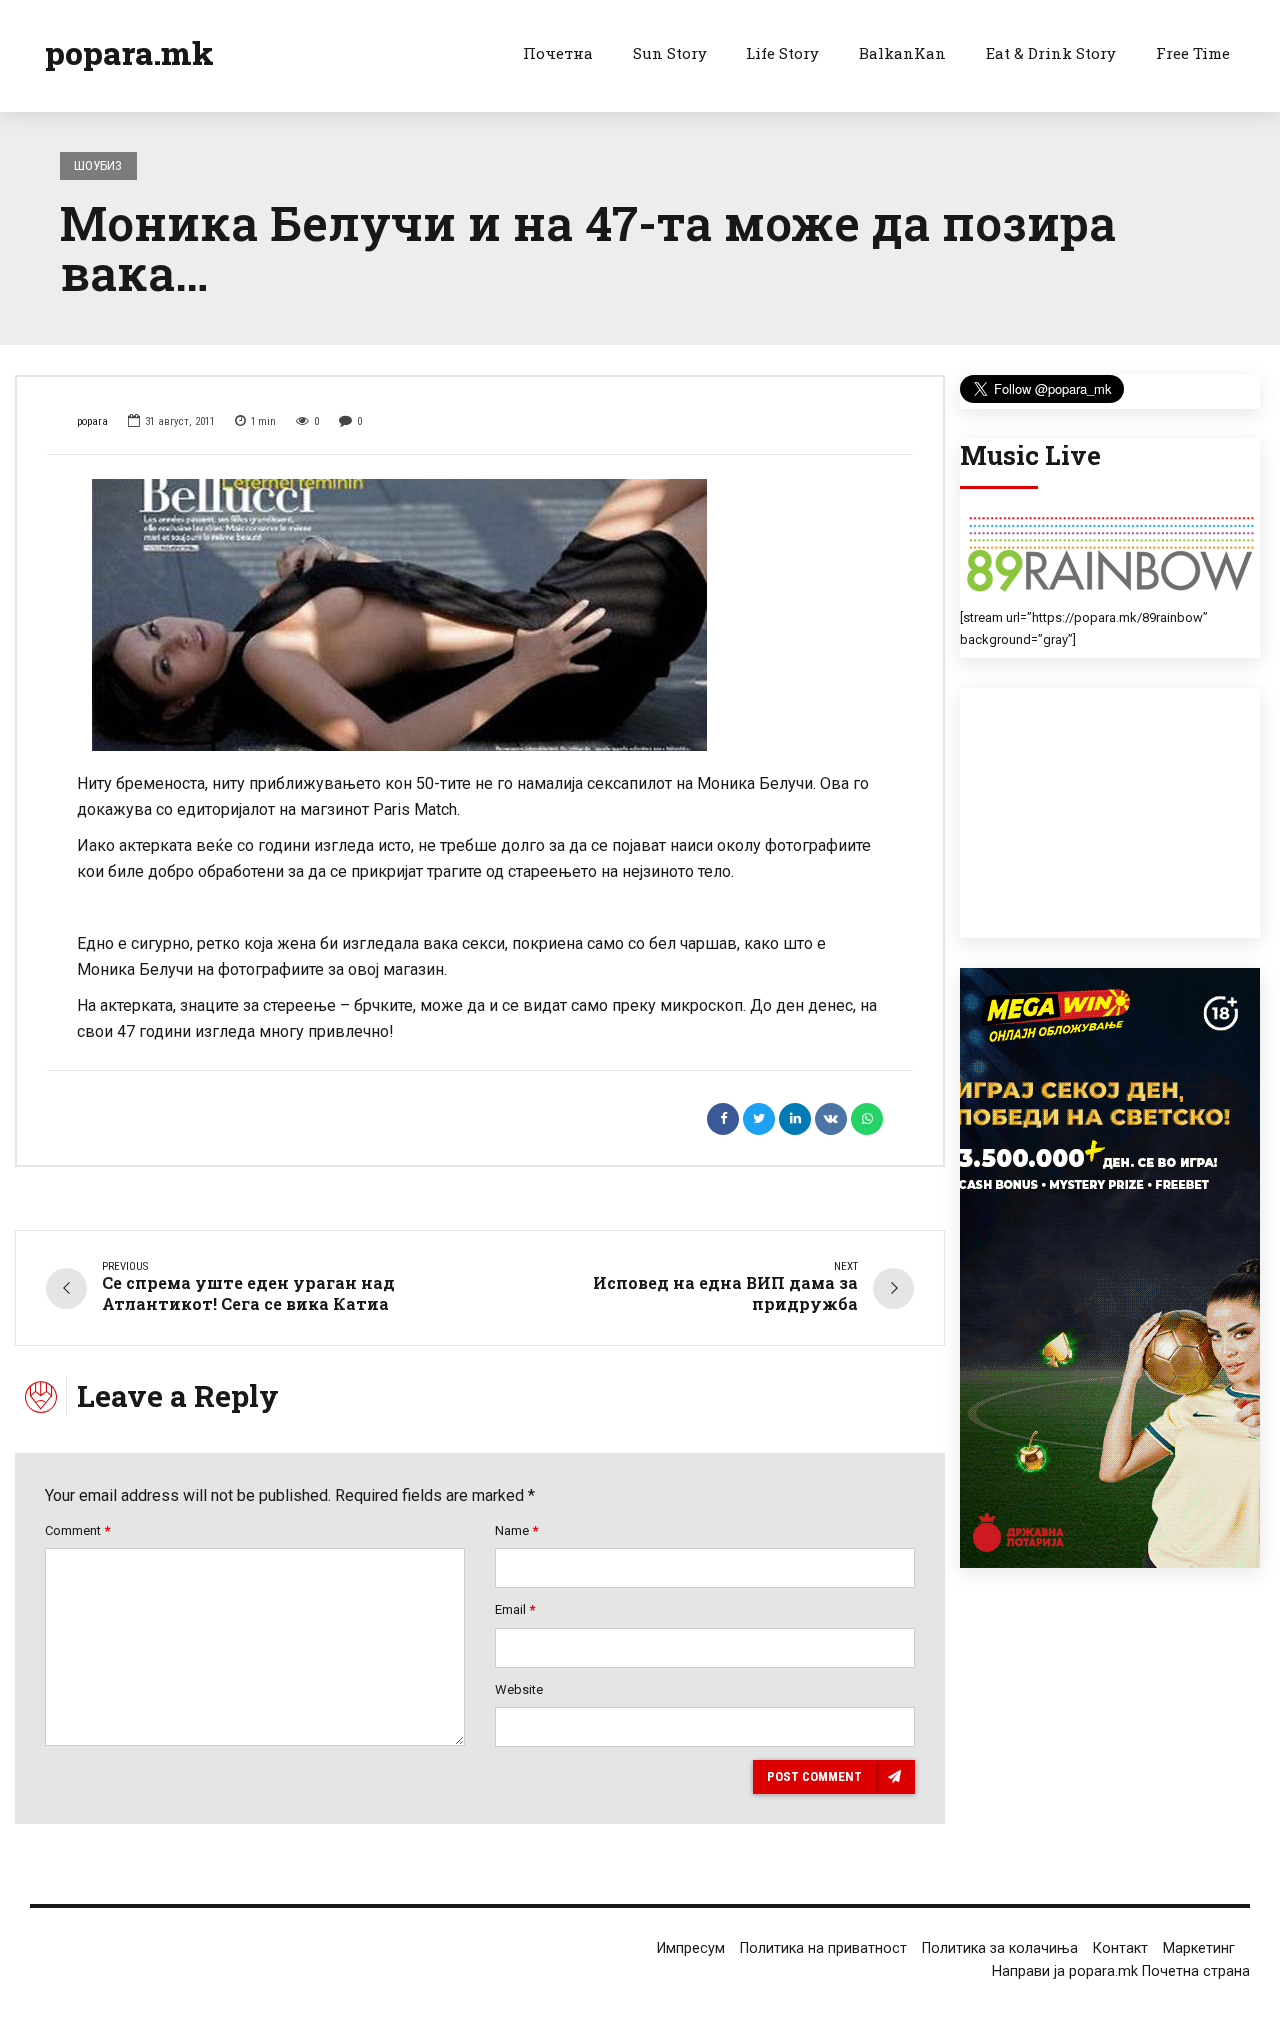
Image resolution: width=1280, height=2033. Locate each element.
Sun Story (670, 53)
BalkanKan (902, 53)
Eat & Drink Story (1051, 53)
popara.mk (129, 52)
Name (516, 1530)
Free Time (1193, 53)
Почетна (558, 53)
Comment (77, 1530)
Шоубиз (98, 165)
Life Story (782, 53)
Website (519, 1689)
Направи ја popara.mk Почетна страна (1121, 1971)
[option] (480, 615)
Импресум (691, 1948)
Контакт (1120, 1948)
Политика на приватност (823, 1948)
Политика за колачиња (1000, 1948)
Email (515, 1609)
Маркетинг (1199, 1948)
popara (92, 421)
